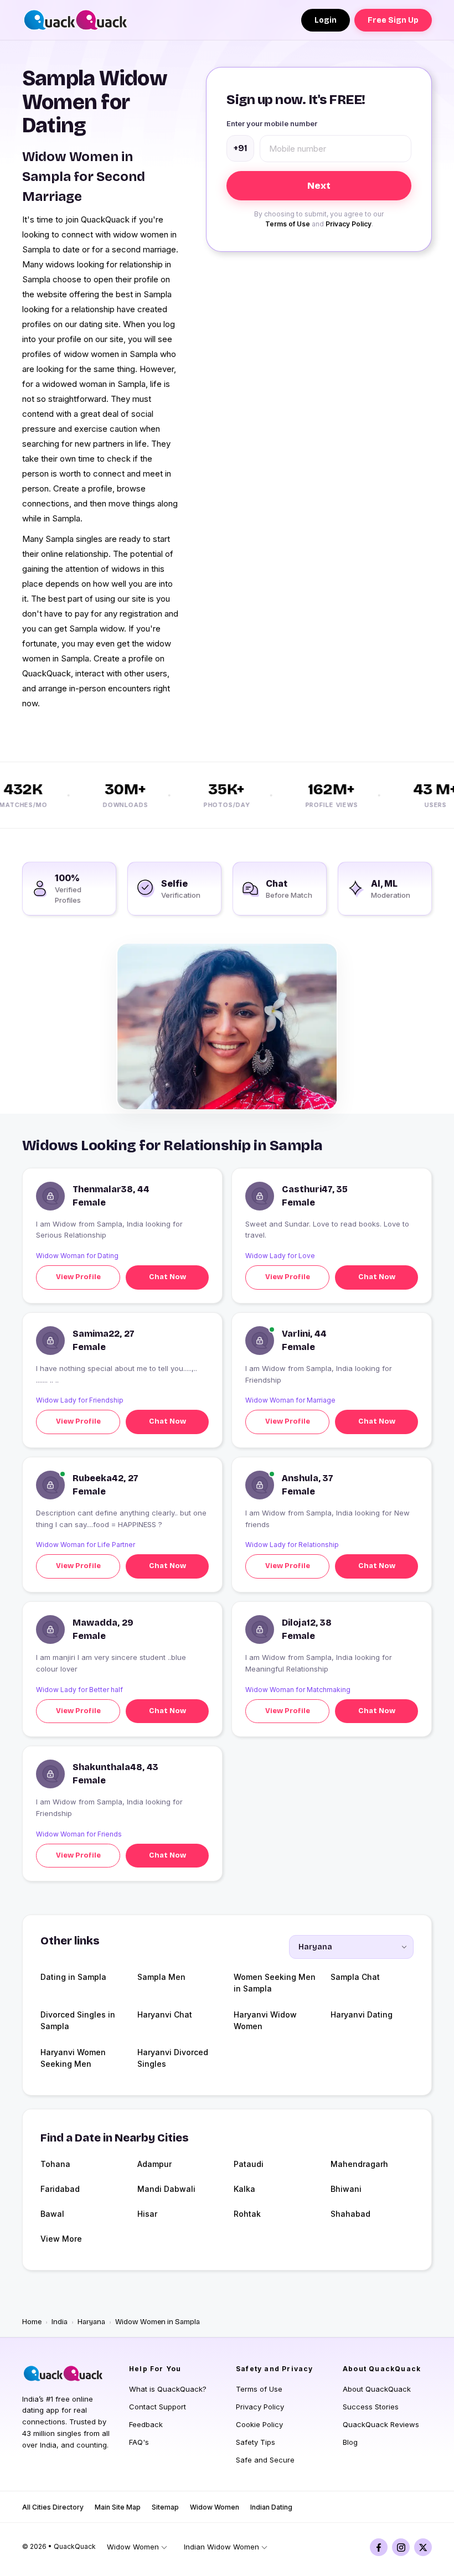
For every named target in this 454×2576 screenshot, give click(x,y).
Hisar (147, 2214)
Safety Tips (256, 2442)
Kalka (244, 2189)
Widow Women (215, 2507)
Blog (350, 2442)
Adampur (154, 2164)
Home (32, 2322)
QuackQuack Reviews (381, 2424)
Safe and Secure (265, 2460)
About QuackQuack (377, 2389)
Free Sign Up (393, 20)
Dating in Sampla (73, 1977)
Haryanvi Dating (362, 2014)
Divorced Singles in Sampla (78, 2020)
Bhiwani (346, 2189)
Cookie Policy (259, 2424)
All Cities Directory (53, 2507)
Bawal (52, 2214)
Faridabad (60, 2189)
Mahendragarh (359, 2164)
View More (61, 2239)
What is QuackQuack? (168, 2389)
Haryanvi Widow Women (265, 2020)
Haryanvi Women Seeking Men (73, 2058)
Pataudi (249, 2164)
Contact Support (158, 2407)
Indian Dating (271, 2507)
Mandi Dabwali (166, 2189)
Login (326, 20)
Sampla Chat (355, 1977)
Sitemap (165, 2507)
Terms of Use (288, 224)
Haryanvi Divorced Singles (173, 2058)
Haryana (91, 2322)
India (60, 2322)
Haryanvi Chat (165, 2014)
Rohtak (247, 2214)
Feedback (146, 2424)
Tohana (55, 2164)
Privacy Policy (349, 224)
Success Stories (371, 2407)
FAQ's (139, 2442)
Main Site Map (118, 2507)
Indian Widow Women (221, 2547)
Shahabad (350, 2214)
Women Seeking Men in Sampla (275, 1983)
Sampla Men (161, 1977)
